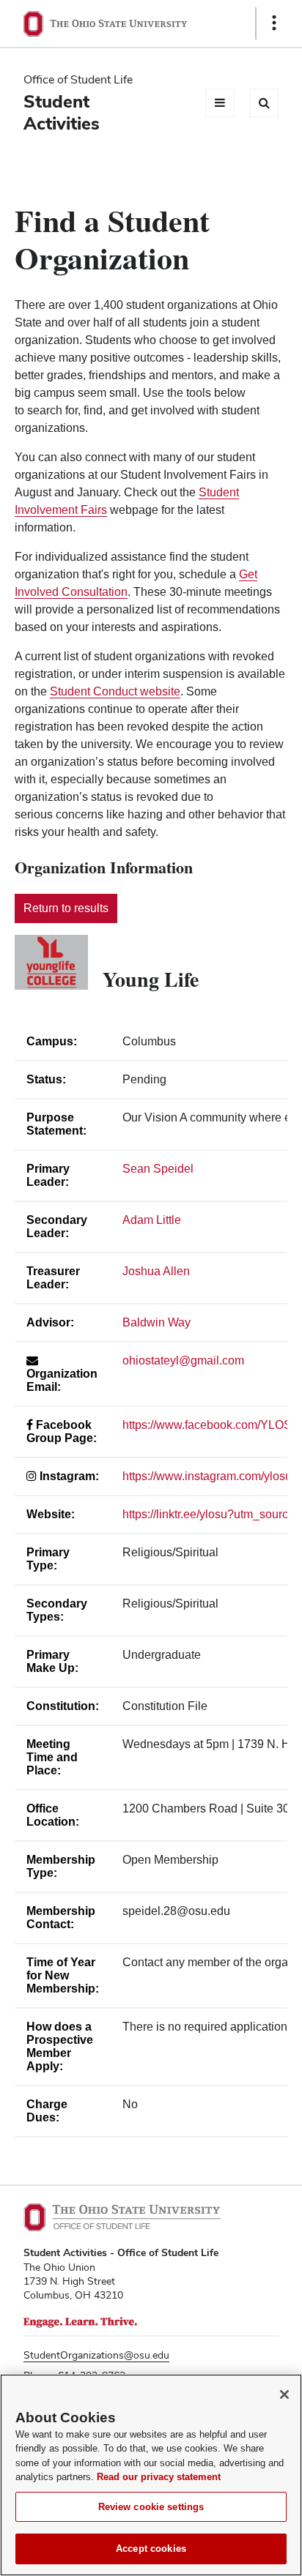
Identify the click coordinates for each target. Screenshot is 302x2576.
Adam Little (152, 1220)
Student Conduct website (115, 691)
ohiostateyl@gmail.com (183, 1360)
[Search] (264, 103)
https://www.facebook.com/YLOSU (211, 1425)
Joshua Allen (156, 1271)
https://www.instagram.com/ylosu (207, 1476)
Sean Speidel (158, 1169)
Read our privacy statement (159, 2477)
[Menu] (220, 103)
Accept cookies (151, 2549)
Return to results (66, 908)
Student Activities (62, 112)
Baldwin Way (156, 1322)
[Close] (284, 2394)
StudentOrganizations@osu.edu (96, 2355)
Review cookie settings (151, 2507)
